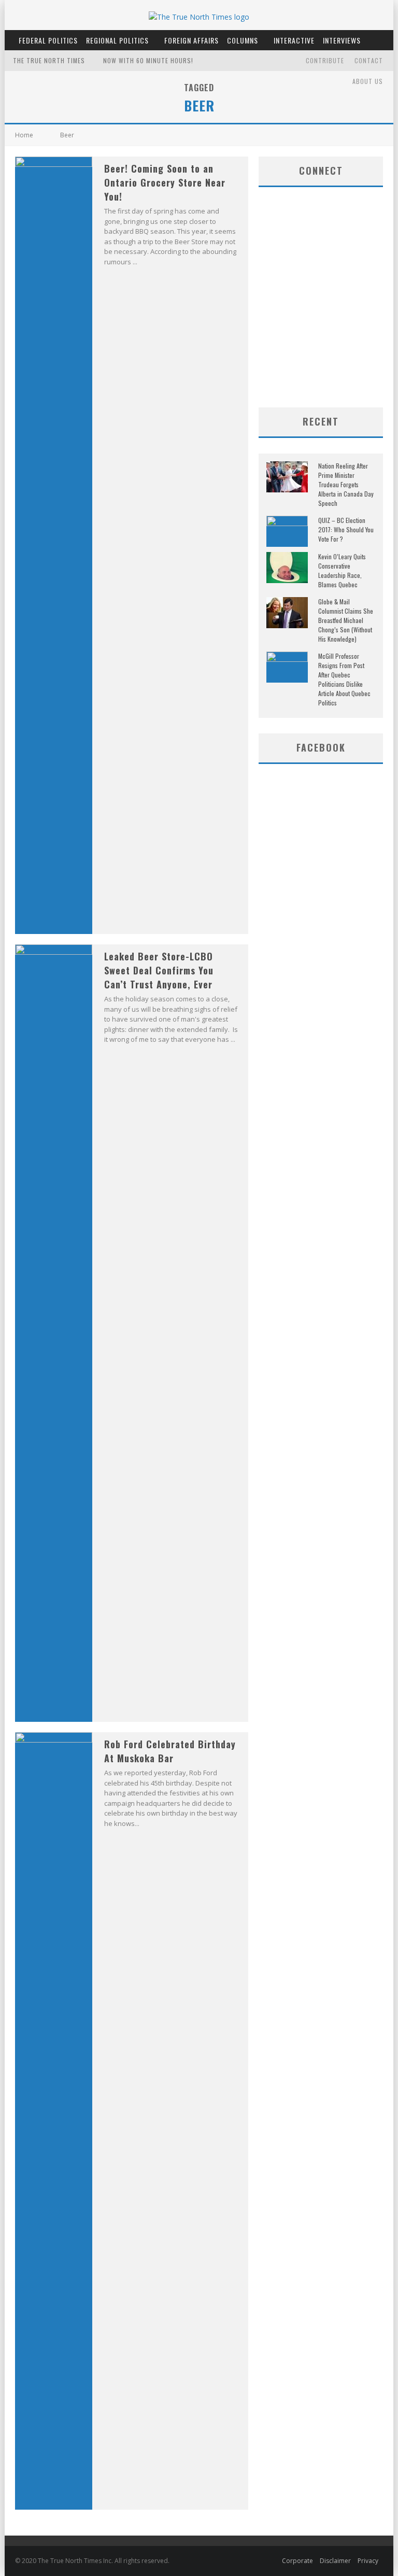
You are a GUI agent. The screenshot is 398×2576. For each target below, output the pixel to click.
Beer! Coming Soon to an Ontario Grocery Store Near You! (165, 182)
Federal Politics (48, 40)
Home (24, 135)
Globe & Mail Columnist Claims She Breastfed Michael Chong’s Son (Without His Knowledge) (346, 620)
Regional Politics (117, 40)
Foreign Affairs (191, 40)
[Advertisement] (328, 324)
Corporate (297, 2561)
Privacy (368, 2561)
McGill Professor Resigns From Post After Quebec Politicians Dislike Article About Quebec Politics (344, 679)
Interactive (294, 40)
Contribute (325, 60)
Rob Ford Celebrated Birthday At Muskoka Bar (170, 1751)
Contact (369, 60)
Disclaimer (335, 2561)
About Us (368, 81)
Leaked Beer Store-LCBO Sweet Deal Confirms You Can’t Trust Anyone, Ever (159, 970)
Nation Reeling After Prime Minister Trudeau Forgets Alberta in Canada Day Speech (346, 484)
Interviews (342, 40)
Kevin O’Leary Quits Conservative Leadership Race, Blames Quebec (342, 570)
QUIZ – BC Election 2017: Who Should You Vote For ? (346, 529)
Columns (243, 40)
